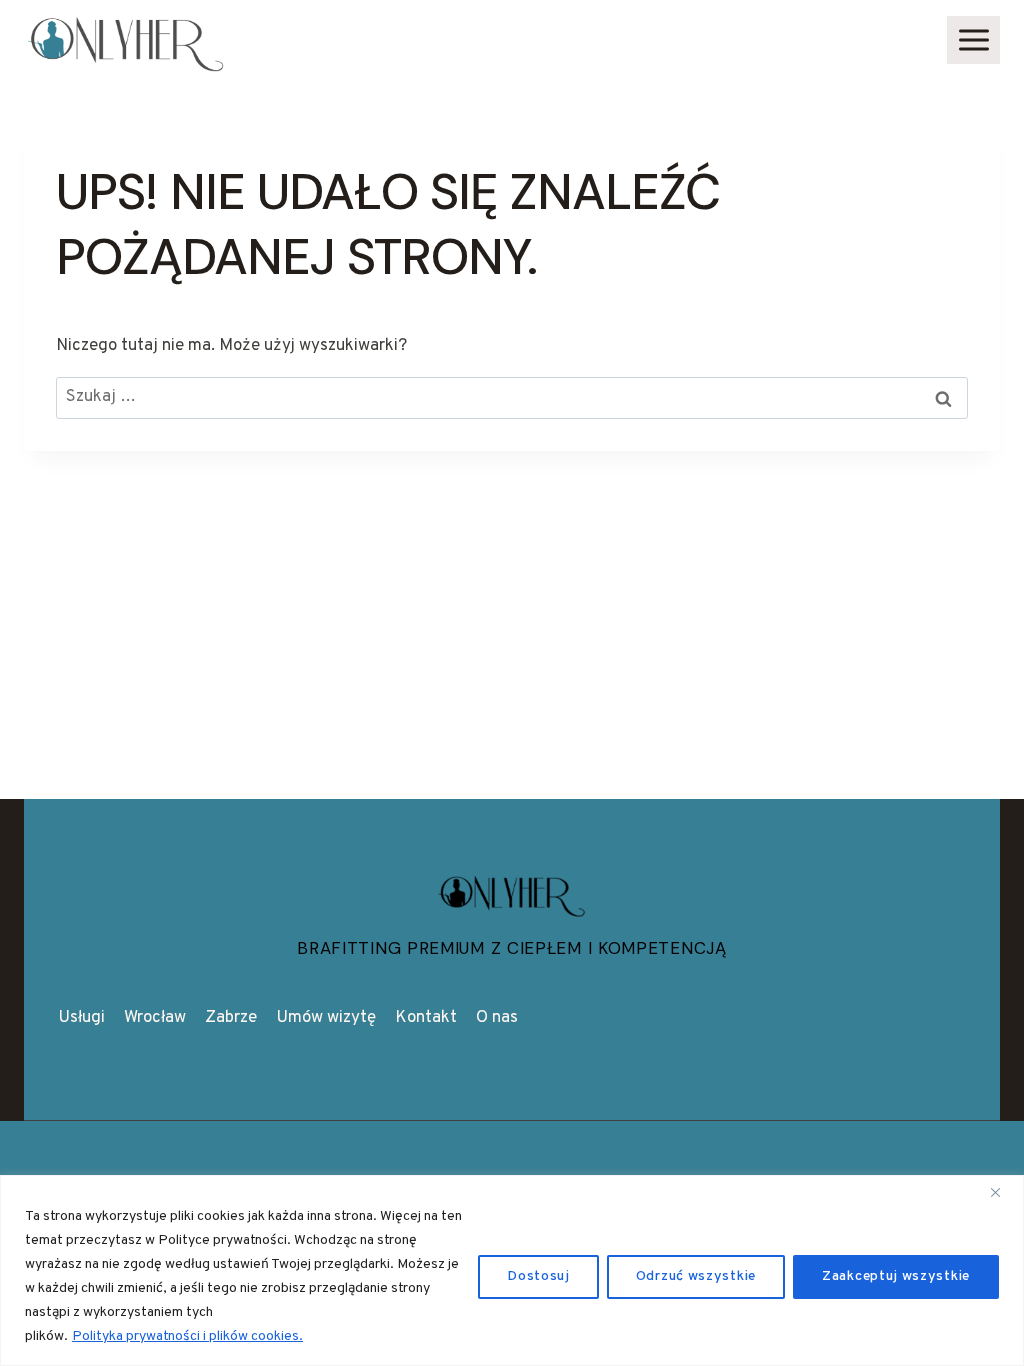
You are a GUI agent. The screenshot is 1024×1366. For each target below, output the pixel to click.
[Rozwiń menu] (973, 39)
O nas (497, 1018)
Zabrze (231, 1018)
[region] (512, 1270)
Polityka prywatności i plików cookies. (187, 1336)
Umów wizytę (326, 1018)
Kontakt (426, 1018)
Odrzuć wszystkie (696, 1276)
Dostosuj (538, 1276)
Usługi (81, 1018)
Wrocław (155, 1018)
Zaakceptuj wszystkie (896, 1276)
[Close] (1003, 1192)
